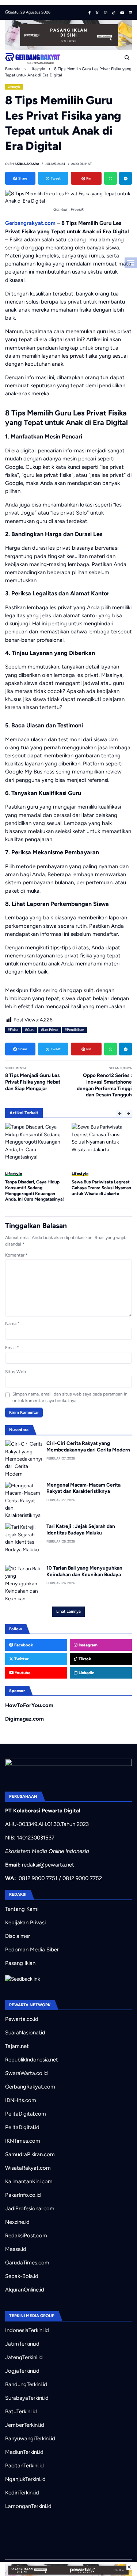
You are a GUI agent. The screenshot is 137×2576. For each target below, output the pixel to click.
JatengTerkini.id (24, 2357)
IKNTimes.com (23, 2141)
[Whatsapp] (111, 178)
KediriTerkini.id (22, 2493)
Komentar (16, 1255)
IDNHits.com (21, 2100)
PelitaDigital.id (22, 2127)
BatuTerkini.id (21, 2411)
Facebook (23, 1645)
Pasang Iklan (20, 1963)
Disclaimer (18, 1936)
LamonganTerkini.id (28, 2506)
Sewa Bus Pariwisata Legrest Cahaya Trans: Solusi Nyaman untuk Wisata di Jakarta (101, 1188)
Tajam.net (17, 2046)
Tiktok (84, 1659)
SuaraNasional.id (25, 2033)
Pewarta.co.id (22, 2019)
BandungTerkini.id (26, 2384)
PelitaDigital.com (26, 2114)
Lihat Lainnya (68, 1611)
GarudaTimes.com (27, 2263)
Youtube (22, 1673)
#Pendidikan (74, 1030)
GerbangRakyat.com (30, 2087)
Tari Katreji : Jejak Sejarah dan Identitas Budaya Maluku (81, 1529)
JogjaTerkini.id (22, 2371)
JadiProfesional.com (30, 2208)
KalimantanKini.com (29, 2181)
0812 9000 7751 (38, 1878)
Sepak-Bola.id (22, 2276)
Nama (12, 1323)
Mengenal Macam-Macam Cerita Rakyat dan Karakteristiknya (83, 1488)
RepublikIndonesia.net (32, 2060)
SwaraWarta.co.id (26, 2073)
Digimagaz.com (24, 1719)
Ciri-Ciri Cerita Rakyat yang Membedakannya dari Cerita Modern (88, 1446)
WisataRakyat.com (28, 2168)
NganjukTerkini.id (25, 2479)
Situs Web (16, 1372)
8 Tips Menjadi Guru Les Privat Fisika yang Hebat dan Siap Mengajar (33, 1082)
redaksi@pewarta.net (48, 1865)
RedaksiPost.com (26, 2236)
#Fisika (13, 1030)
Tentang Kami (22, 1909)
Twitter (21, 1659)
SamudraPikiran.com (30, 2154)
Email (12, 1348)
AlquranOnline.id (25, 2290)
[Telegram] (125, 178)
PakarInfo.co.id (23, 2195)
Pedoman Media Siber (32, 1950)
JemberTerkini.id (25, 2425)
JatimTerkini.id (22, 2344)
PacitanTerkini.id (24, 2466)
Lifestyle (14, 87)
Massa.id (16, 2249)
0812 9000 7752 (82, 1878)
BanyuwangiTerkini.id (30, 2438)
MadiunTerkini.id (24, 2452)
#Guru (30, 1030)
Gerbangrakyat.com (30, 223)
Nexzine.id (17, 2222)
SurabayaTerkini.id (27, 2398)
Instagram (87, 1645)
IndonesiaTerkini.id (27, 2330)
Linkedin (86, 1673)
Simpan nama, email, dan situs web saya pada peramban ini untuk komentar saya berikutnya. (71, 1397)
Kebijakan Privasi (25, 1922)
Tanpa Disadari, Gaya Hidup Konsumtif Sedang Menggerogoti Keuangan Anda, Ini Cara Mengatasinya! (35, 1191)
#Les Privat (50, 1030)
